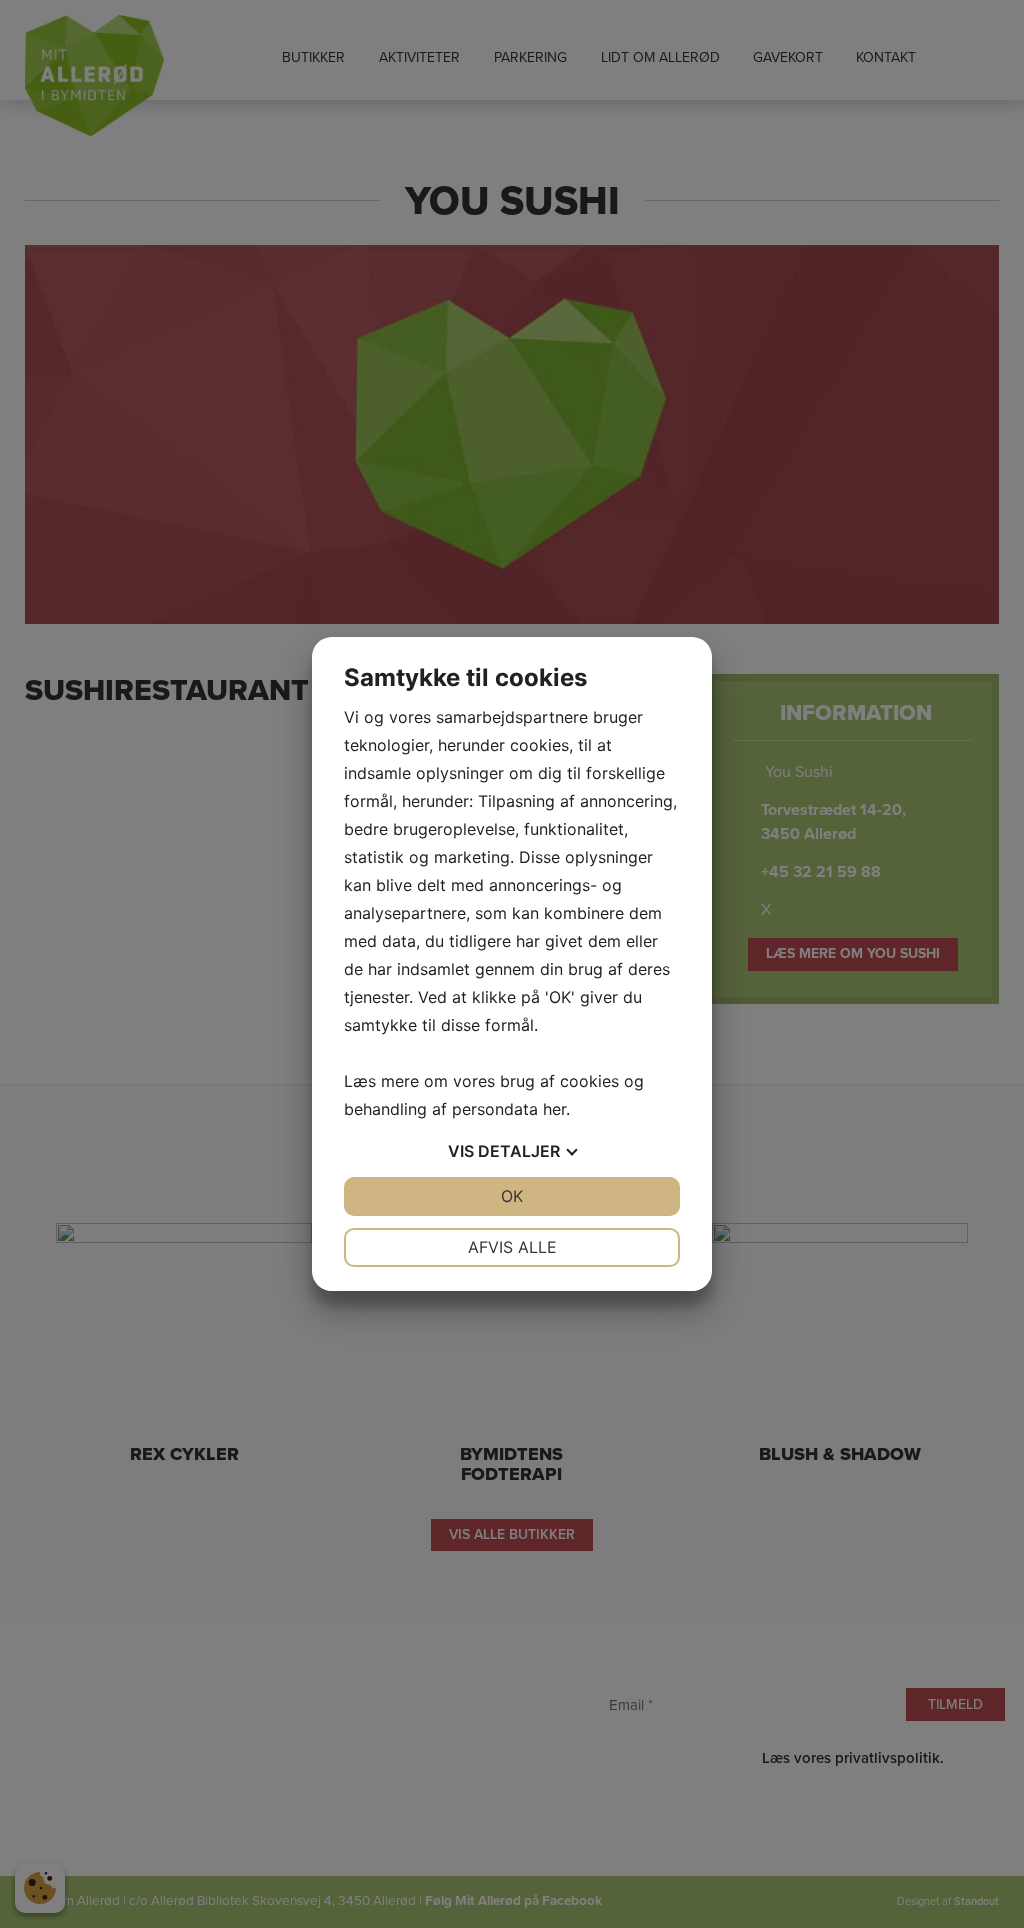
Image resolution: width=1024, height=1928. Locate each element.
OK (512, 1196)
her (554, 1109)
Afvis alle (512, 1247)
